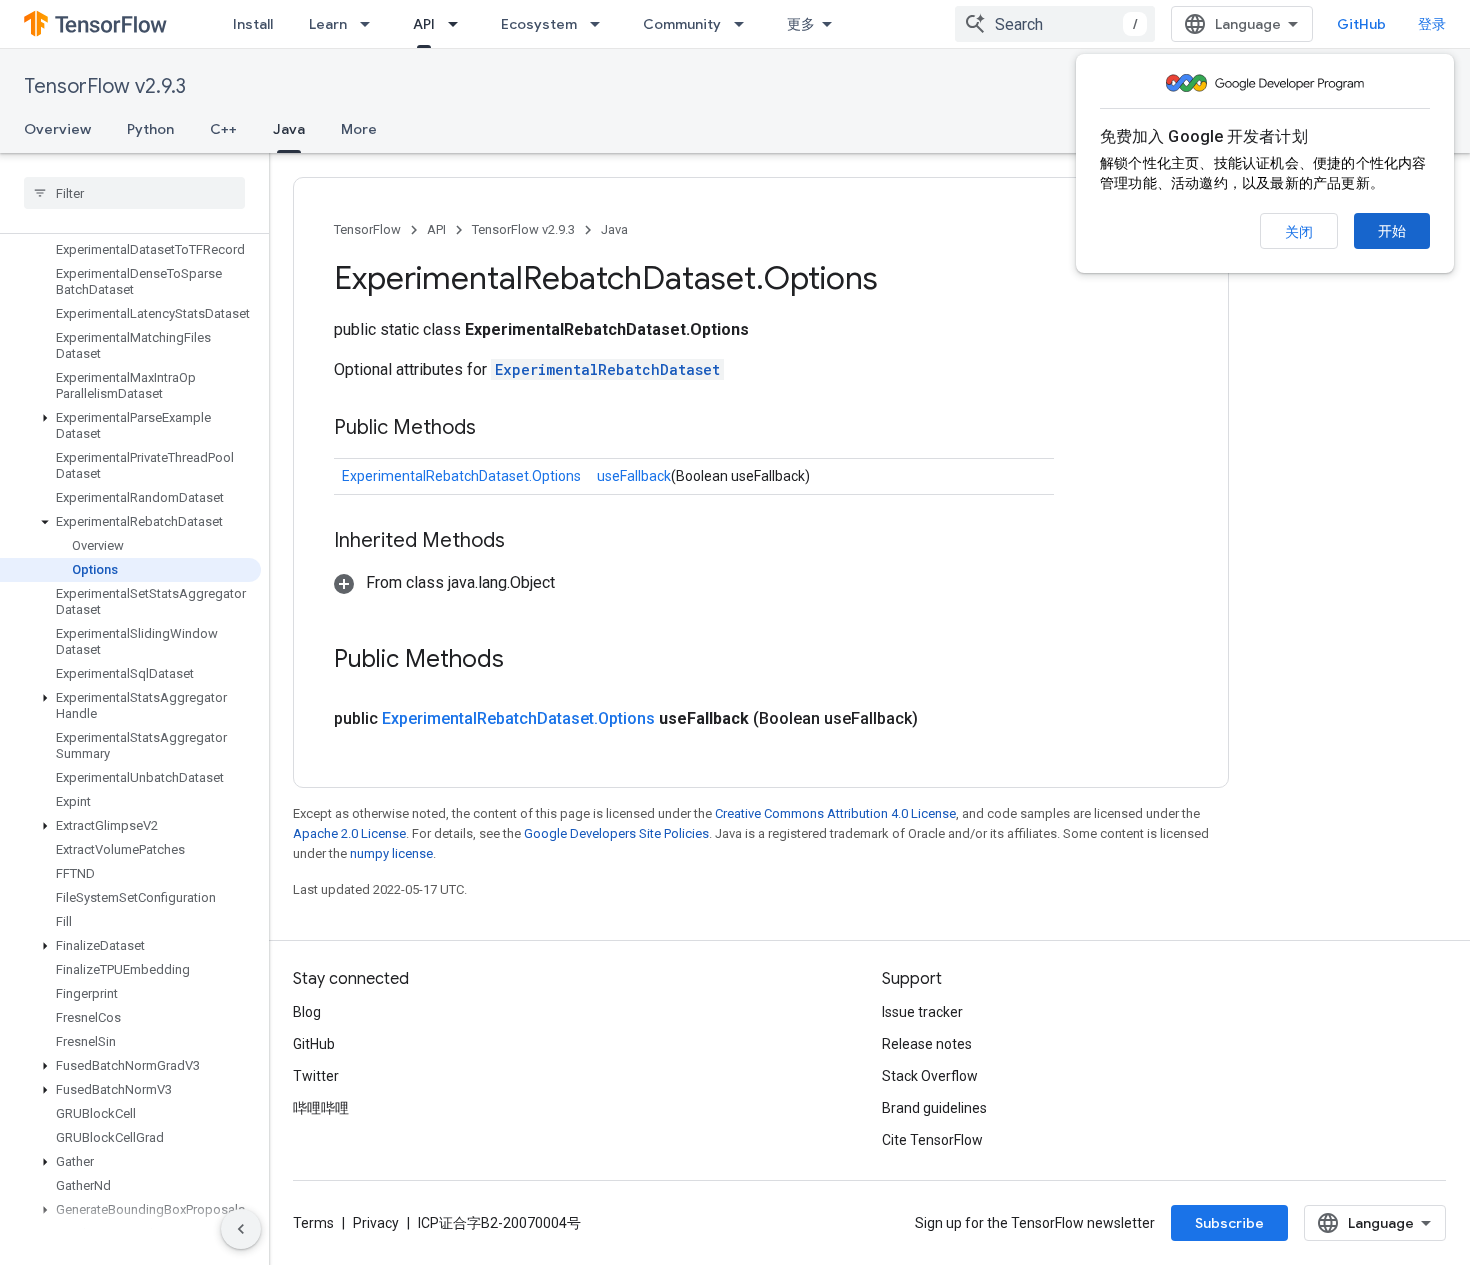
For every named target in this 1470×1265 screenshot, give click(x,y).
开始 (1392, 231)
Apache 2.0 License (349, 833)
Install (253, 24)
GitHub (1361, 24)
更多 (801, 24)
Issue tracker (922, 1012)
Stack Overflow (930, 1076)
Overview (57, 129)
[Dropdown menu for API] (459, 24)
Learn (328, 24)
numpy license (391, 853)
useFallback (634, 476)
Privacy (376, 1223)
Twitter (316, 1076)
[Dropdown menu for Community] (745, 24)
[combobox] (1055, 24)
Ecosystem (539, 24)
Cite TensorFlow (932, 1140)
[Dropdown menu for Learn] (371, 24)
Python (150, 129)
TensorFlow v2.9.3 (105, 86)
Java (289, 129)
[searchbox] (134, 193)
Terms (313, 1223)
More (359, 129)
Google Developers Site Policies (616, 833)
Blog (307, 1012)
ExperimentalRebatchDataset (607, 369)
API (424, 24)
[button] (130, 426)
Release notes (927, 1044)
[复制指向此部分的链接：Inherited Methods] (525, 542)
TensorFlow (367, 229)
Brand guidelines (934, 1108)
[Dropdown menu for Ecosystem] (601, 24)
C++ (223, 129)
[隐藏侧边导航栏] (241, 1229)
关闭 (1299, 232)
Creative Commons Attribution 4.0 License (835, 813)
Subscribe (1229, 1223)
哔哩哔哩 (321, 1108)
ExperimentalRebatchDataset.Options (461, 476)
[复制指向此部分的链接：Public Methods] (496, 429)
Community (682, 24)
